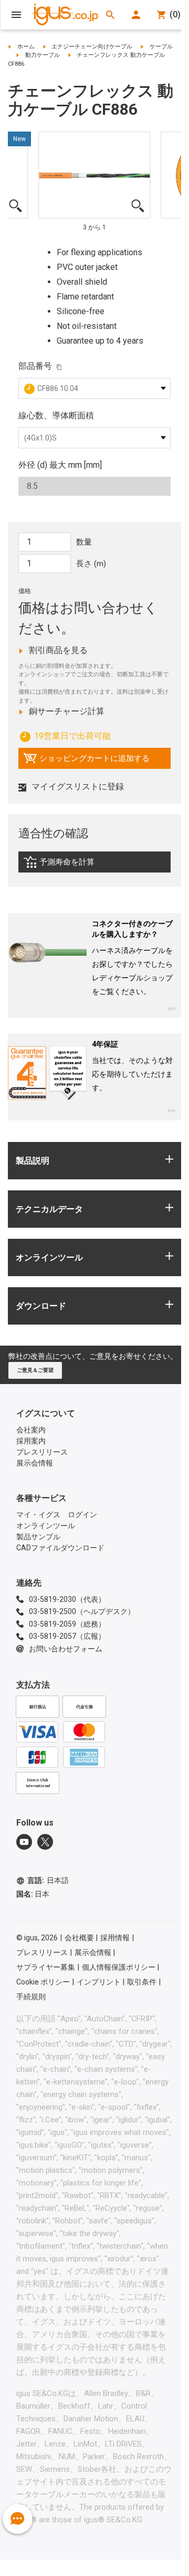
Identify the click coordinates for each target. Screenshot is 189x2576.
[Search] (110, 15)
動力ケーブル (43, 55)
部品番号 (35, 366)
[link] (94, 865)
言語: (48, 1880)
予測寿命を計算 (81, 865)
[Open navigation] (16, 15)
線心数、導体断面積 (56, 415)
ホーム (26, 47)
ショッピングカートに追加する (86, 761)
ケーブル (161, 47)
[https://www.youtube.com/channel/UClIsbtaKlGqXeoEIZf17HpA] (24, 1842)
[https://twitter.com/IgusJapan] (45, 1842)
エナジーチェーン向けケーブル (92, 47)
